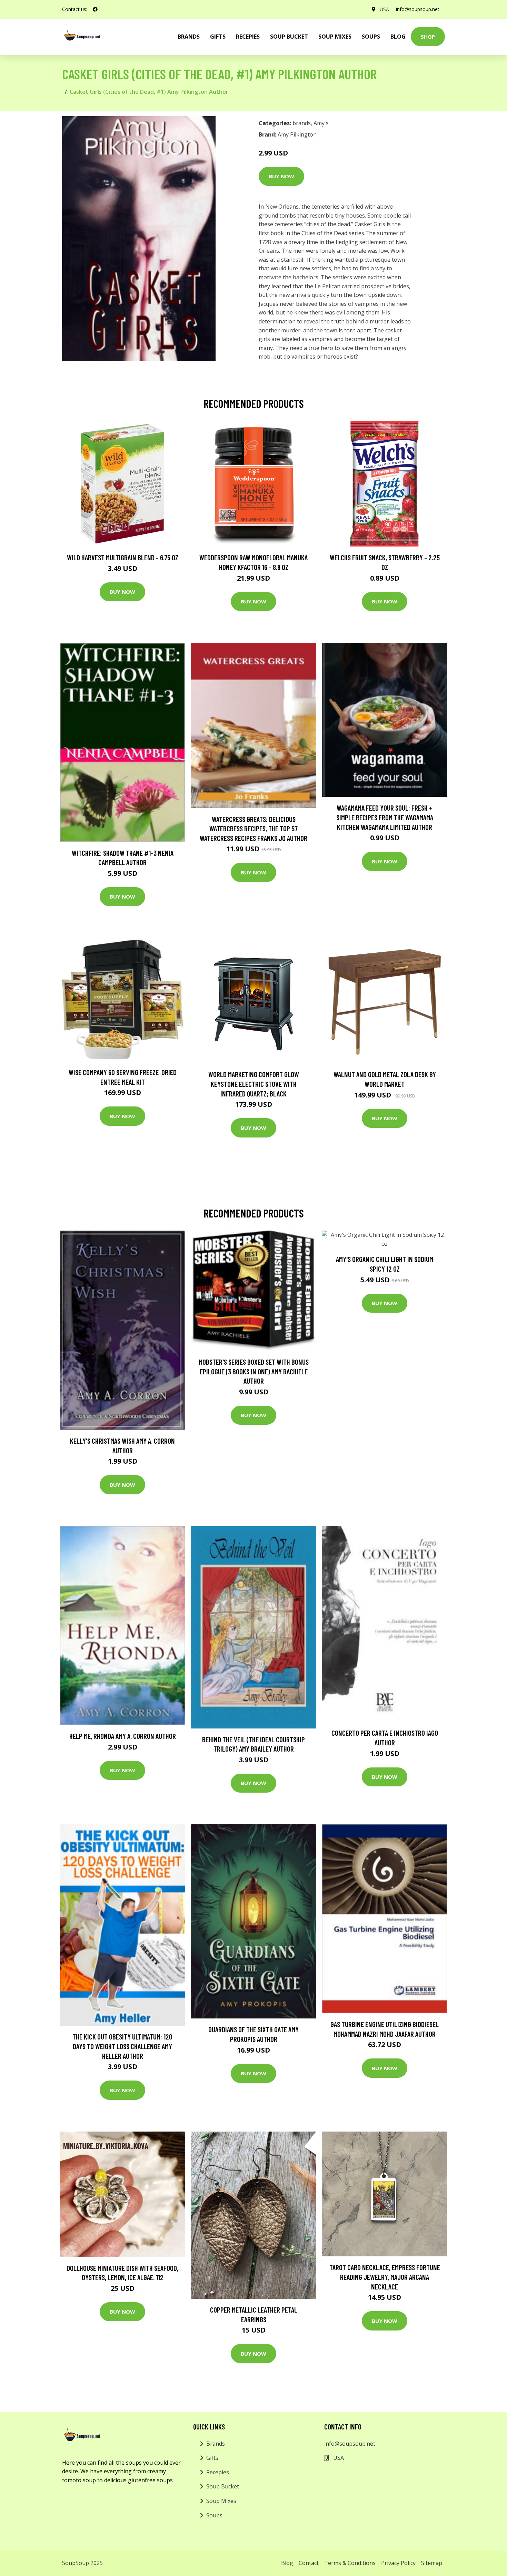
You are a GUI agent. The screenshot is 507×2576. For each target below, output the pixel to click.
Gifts (218, 37)
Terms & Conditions (350, 2563)
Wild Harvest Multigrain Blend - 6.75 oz (123, 557)
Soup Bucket (289, 37)
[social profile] (95, 9)
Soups (371, 37)
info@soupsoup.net (418, 9)
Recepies (248, 37)
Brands (216, 2444)
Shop (428, 37)
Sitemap (432, 2563)
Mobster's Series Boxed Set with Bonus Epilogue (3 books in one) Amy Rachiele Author (254, 1371)
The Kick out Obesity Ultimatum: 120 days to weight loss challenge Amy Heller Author (122, 2046)
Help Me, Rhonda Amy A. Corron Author (123, 1736)
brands (189, 37)
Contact (309, 2563)
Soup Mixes (335, 37)
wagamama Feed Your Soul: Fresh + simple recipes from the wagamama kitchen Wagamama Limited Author (385, 817)
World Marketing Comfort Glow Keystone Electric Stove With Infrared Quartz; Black (254, 1084)
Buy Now (281, 176)
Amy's (321, 123)
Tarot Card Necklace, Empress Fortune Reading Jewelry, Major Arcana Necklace (385, 2277)
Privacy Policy (398, 2563)
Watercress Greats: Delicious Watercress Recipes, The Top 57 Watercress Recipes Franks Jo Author (254, 829)
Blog (398, 37)
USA (384, 9)
